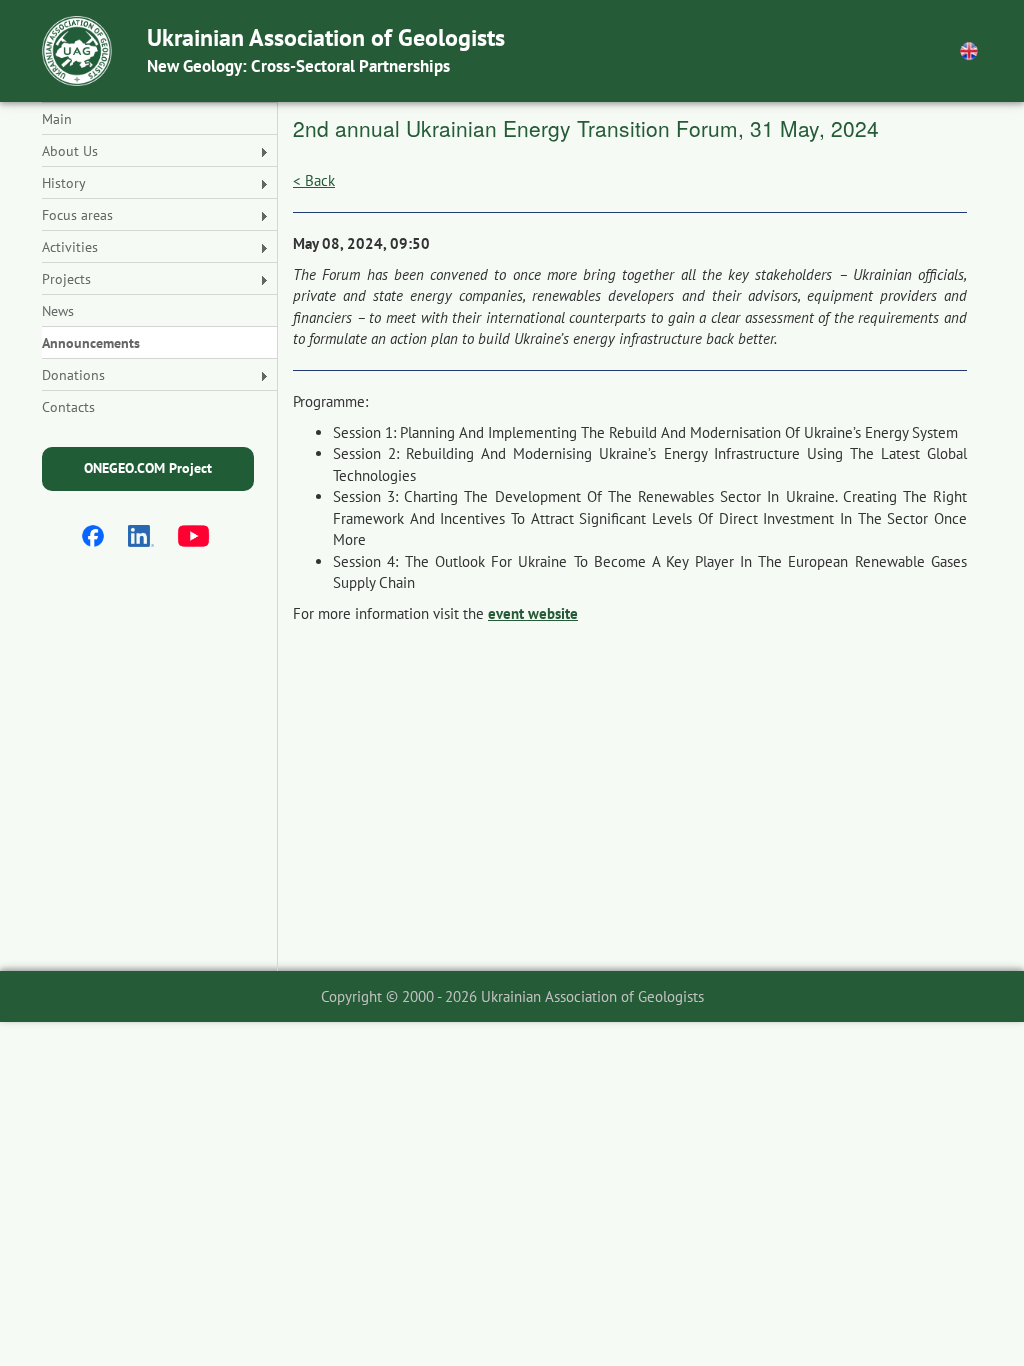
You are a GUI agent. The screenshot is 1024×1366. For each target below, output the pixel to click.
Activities (70, 247)
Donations (73, 375)
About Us (70, 151)
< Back (314, 180)
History (64, 183)
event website (533, 613)
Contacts (68, 407)
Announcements (91, 343)
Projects (66, 279)
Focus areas (77, 215)
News (58, 311)
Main (57, 119)
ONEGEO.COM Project (148, 468)
